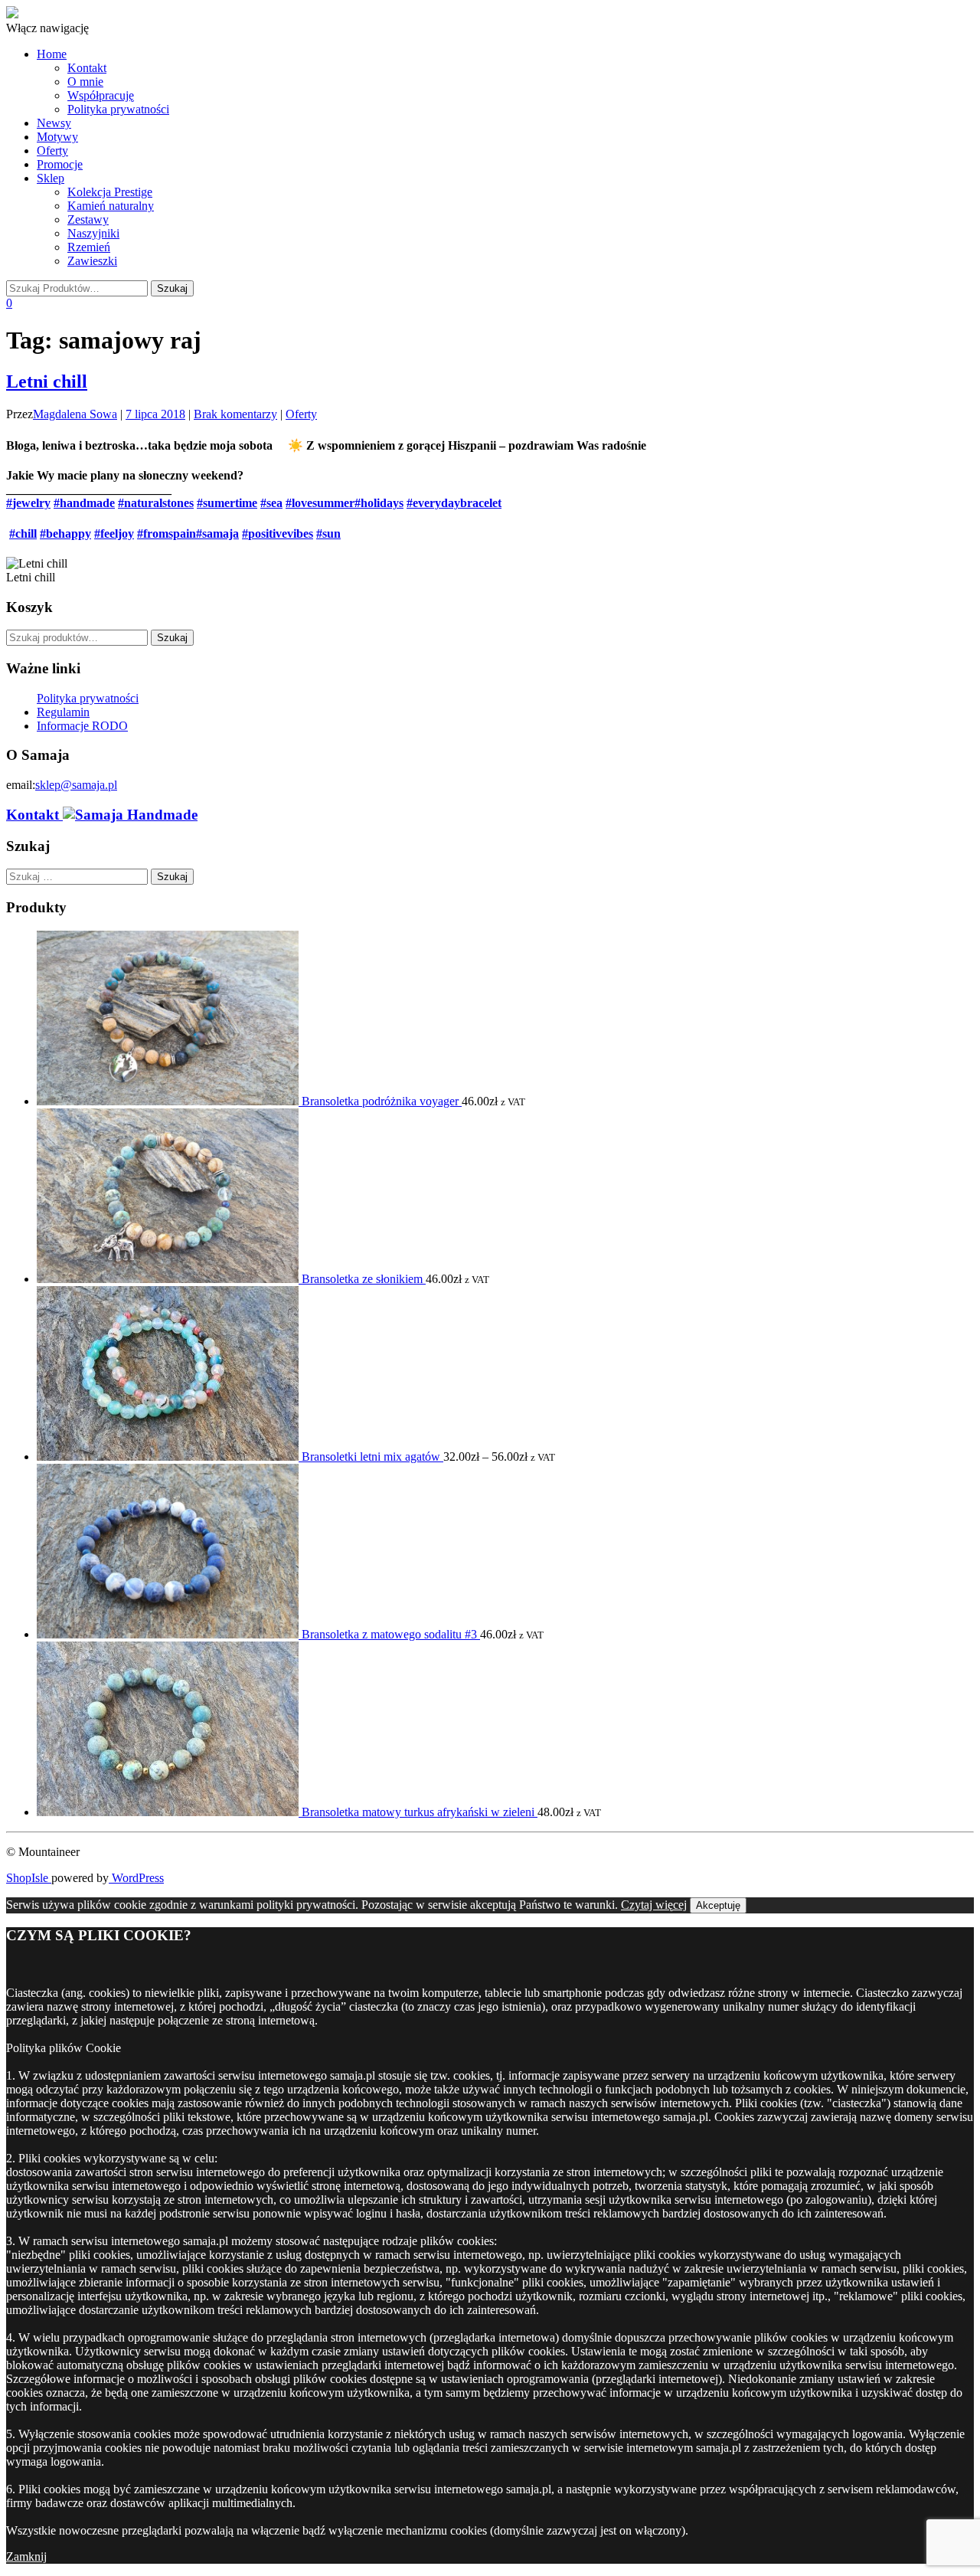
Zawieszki (92, 261)
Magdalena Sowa (75, 414)
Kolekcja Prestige (110, 192)
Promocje (60, 164)
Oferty (52, 151)
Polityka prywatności (118, 109)
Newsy (54, 123)
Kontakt (87, 68)
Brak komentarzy (235, 414)
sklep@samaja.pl (76, 785)
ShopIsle (29, 1878)
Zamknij (26, 2556)
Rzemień (89, 247)
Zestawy (88, 219)
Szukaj (172, 638)
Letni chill (47, 381)
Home (52, 54)
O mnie (85, 82)
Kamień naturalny (111, 206)
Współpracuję (101, 95)
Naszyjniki (93, 233)
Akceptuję (718, 1905)
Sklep (51, 178)
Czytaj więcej (654, 1905)
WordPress (136, 1878)
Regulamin (63, 712)
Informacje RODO (82, 726)
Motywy (57, 137)
